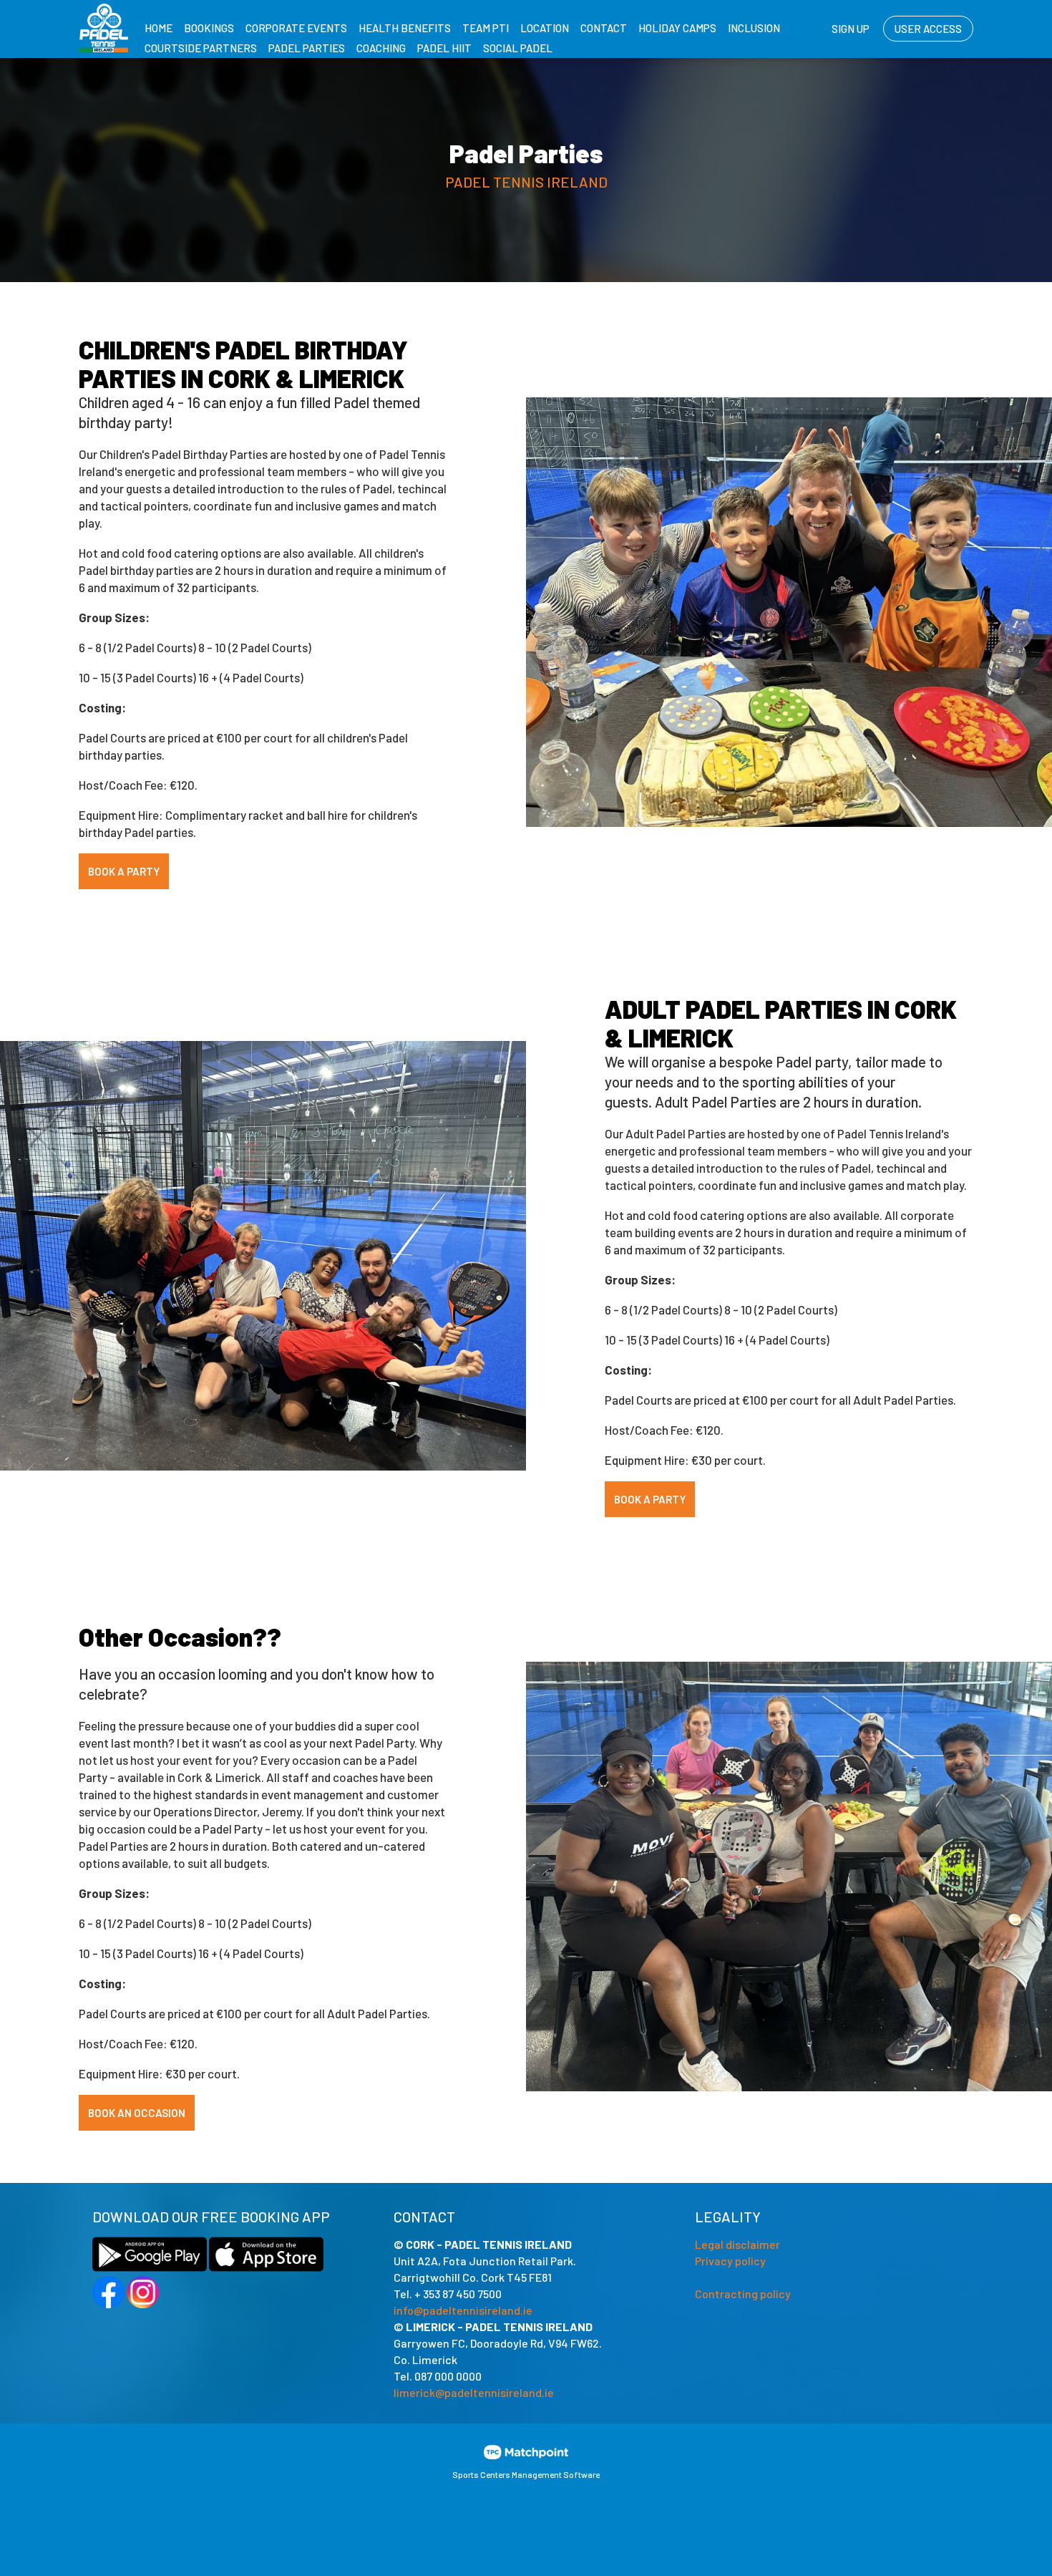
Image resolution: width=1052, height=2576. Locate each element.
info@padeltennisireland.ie (463, 2310)
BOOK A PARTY (124, 871)
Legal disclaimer (737, 2244)
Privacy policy (730, 2261)
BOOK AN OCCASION (137, 2113)
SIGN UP (851, 29)
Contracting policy (743, 2294)
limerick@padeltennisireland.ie (474, 2392)
